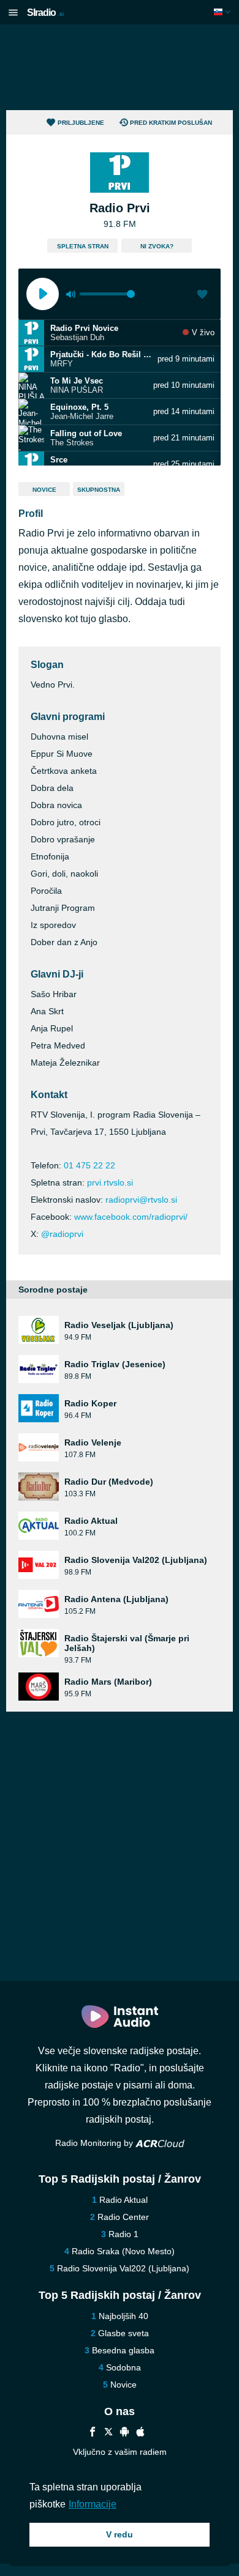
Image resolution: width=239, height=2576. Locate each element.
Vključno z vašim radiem (120, 2452)
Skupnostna (99, 490)
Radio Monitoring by (95, 2143)
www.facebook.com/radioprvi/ (131, 1217)
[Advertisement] (120, 67)
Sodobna (123, 2367)
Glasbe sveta (123, 2333)
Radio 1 (123, 2234)
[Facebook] (93, 2433)
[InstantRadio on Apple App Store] (140, 2433)
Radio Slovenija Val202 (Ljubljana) (123, 2268)
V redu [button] (120, 2534)
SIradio (45, 13)
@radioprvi (62, 1234)
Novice (44, 490)
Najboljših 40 (123, 2316)
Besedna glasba (123, 2350)
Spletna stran (83, 246)
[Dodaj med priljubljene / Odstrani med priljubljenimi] (202, 295)
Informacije (93, 2504)
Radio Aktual (123, 2200)
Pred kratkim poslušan (171, 123)
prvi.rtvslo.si (110, 1182)
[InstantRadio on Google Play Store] (124, 2433)
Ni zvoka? (157, 246)
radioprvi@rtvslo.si (141, 1200)
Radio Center (123, 2217)
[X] (108, 2433)
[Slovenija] (223, 12)
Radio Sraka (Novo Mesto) (123, 2251)
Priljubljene (81, 123)
